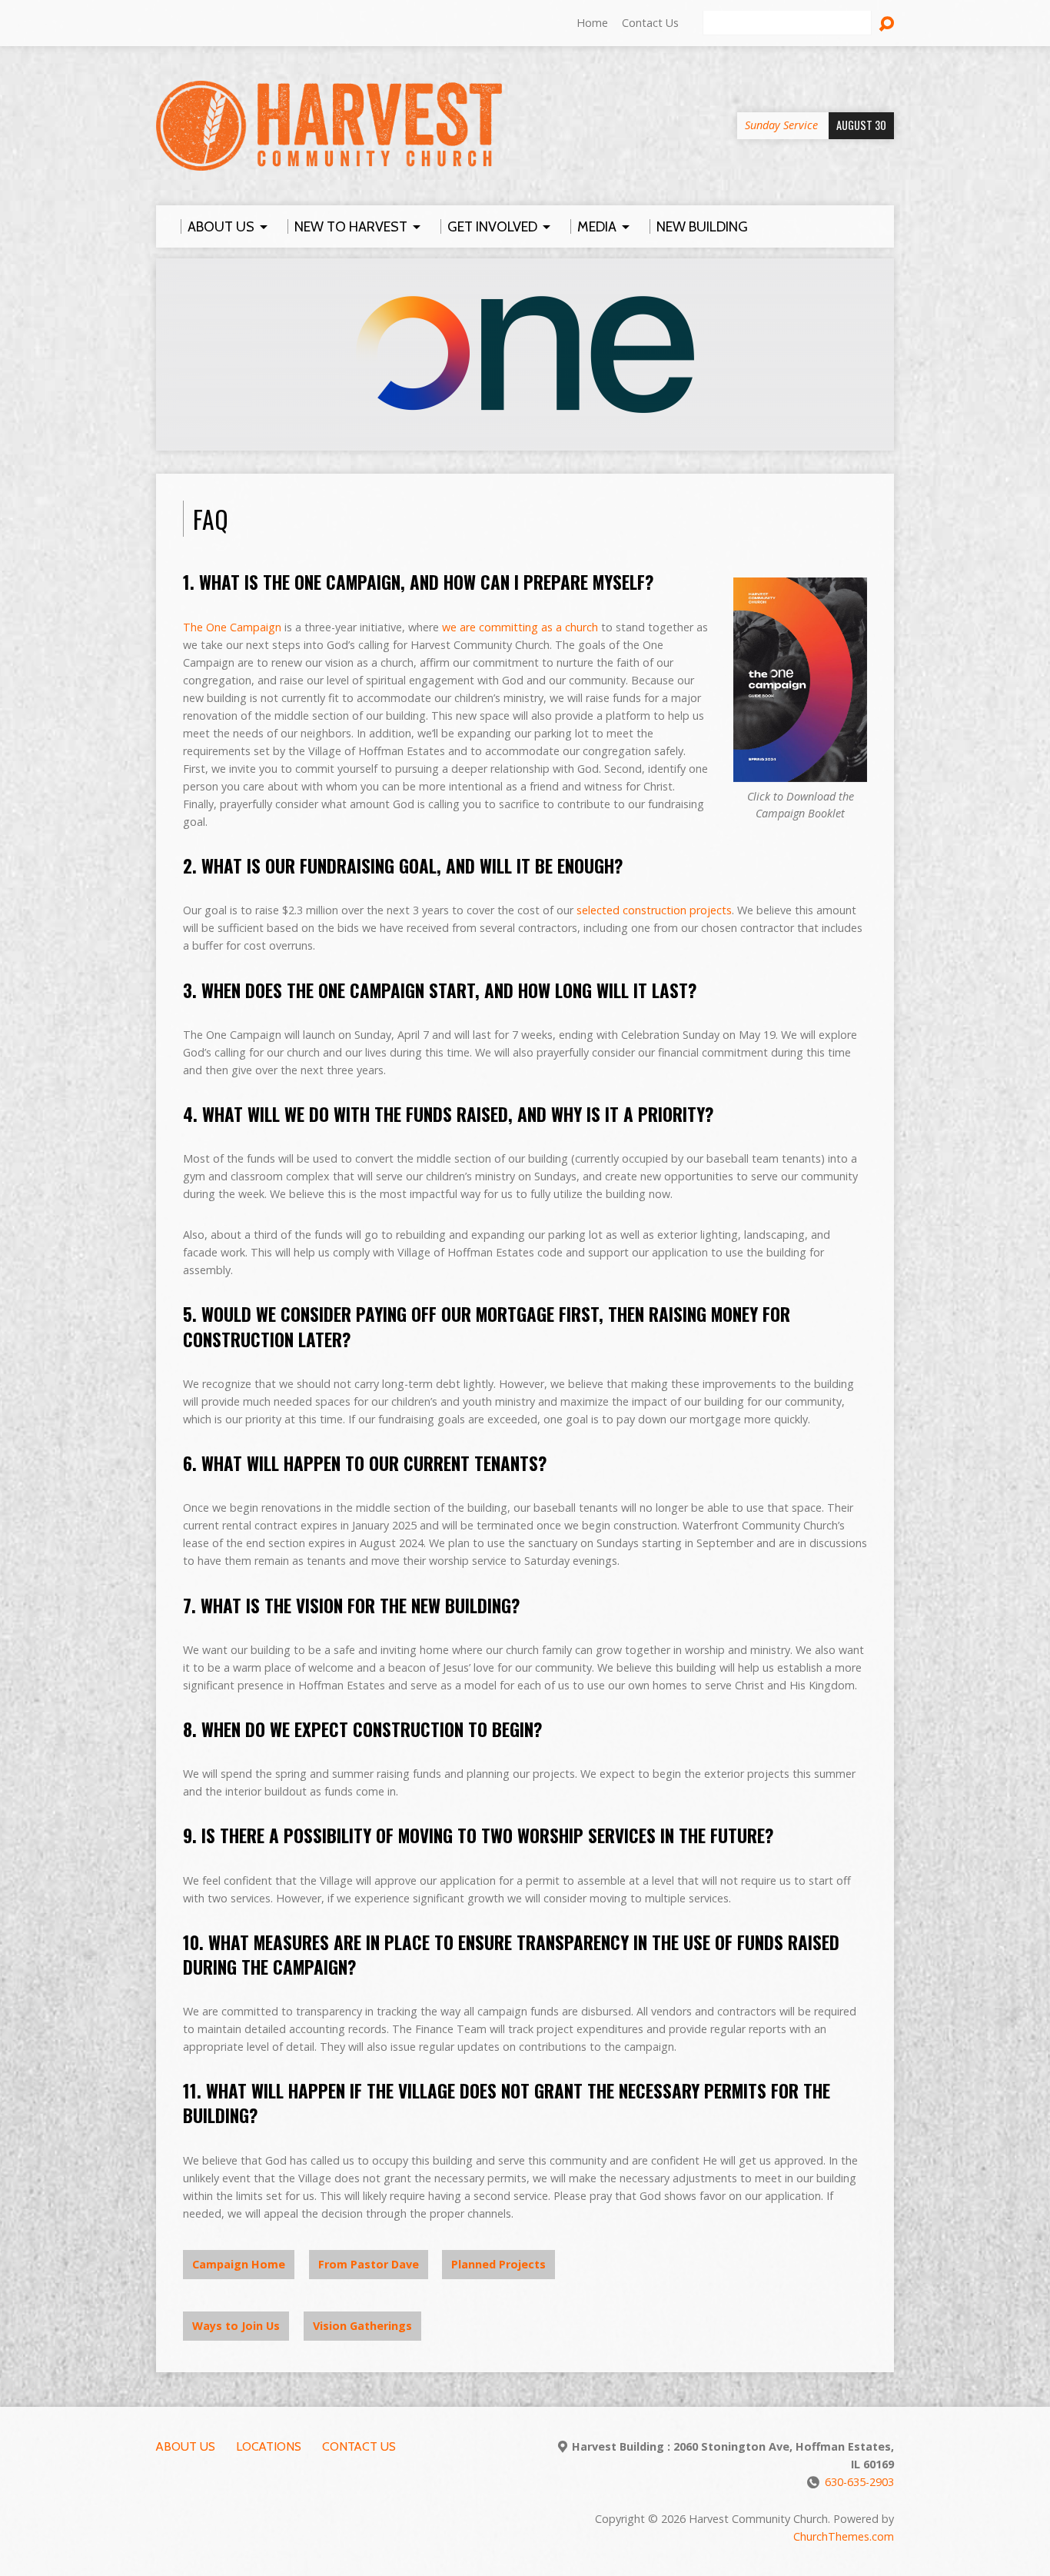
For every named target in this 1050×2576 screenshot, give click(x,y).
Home (592, 23)
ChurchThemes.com (844, 2536)
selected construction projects (654, 910)
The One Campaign (232, 627)
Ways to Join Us (236, 2326)
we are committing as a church (520, 627)
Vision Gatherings (362, 2326)
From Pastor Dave (369, 2264)
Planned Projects (498, 2264)
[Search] (886, 24)
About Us (186, 2446)
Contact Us (650, 23)
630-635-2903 (859, 2482)
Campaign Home (239, 2264)
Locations (269, 2446)
